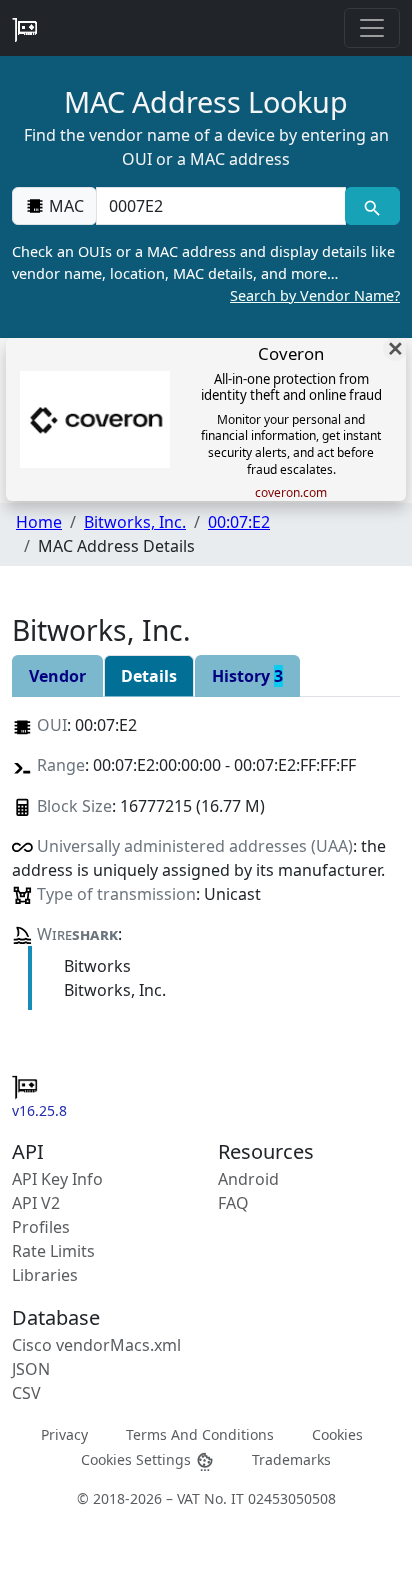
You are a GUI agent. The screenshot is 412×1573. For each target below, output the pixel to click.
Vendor (57, 676)
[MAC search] (372, 206)
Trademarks (291, 1459)
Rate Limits (53, 1251)
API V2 (36, 1203)
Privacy (64, 1433)
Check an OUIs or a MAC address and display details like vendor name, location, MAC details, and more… (206, 273)
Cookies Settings (138, 1459)
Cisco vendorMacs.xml (96, 1345)
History (247, 676)
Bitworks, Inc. (135, 522)
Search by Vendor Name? (315, 295)
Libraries (45, 1275)
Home (39, 522)
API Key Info (57, 1179)
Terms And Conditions (200, 1433)
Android (248, 1179)
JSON (31, 1369)
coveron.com (291, 493)
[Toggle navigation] (372, 28)
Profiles (41, 1227)
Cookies (337, 1433)
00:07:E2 (239, 522)
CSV (26, 1393)
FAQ (233, 1203)
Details (149, 676)
